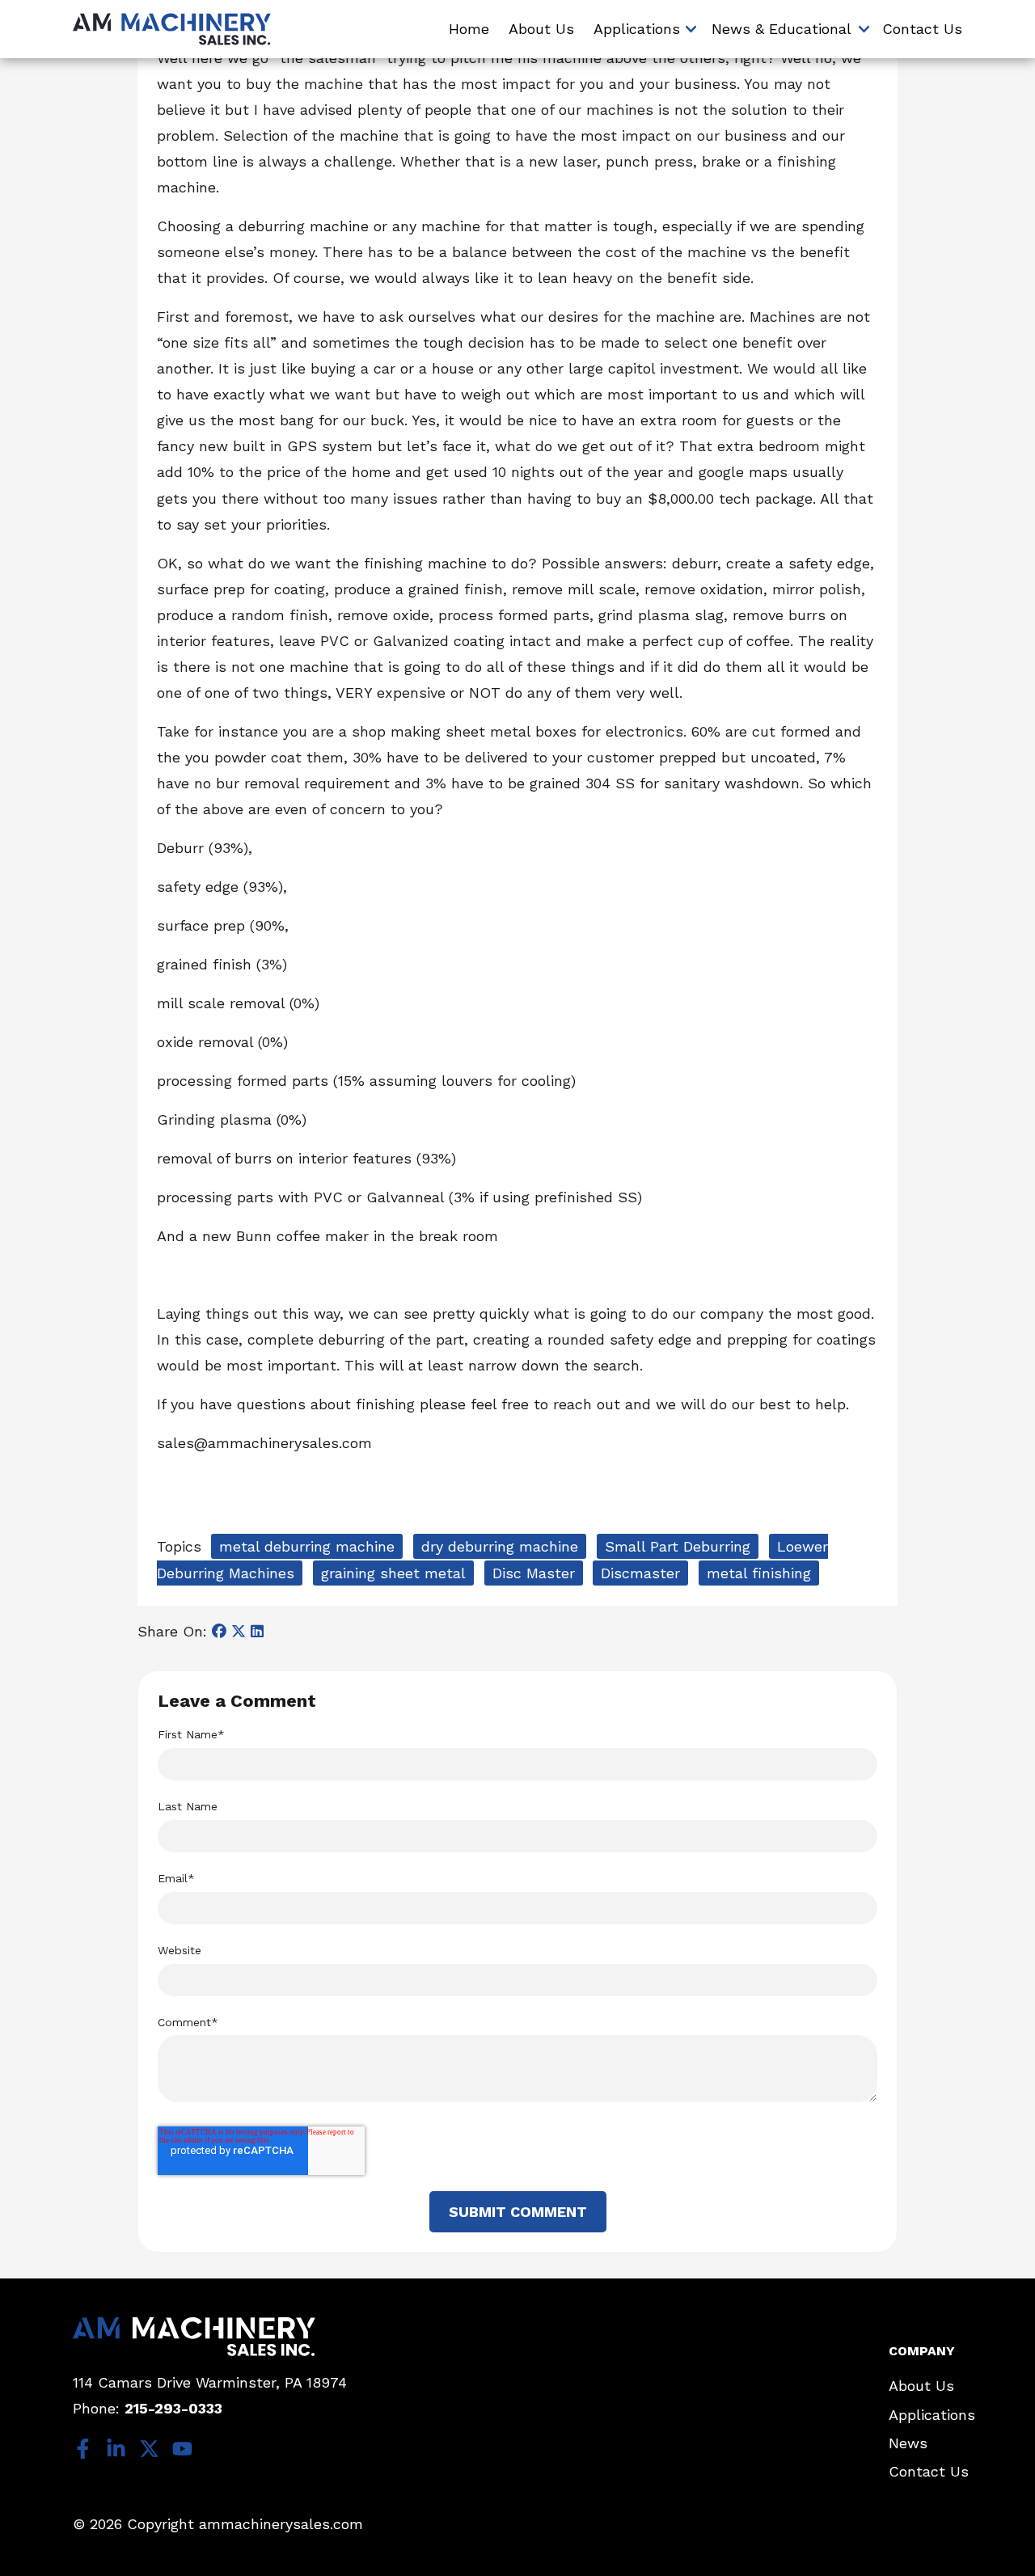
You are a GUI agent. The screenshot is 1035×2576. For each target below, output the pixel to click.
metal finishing (759, 1573)
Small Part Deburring (678, 1546)
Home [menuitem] (469, 29)
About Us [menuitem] (541, 29)
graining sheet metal (393, 1573)
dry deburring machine (500, 1546)
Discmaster (640, 1573)
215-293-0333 (173, 2408)
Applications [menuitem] (637, 29)
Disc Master (534, 1573)
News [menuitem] (908, 2443)
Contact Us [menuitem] (922, 29)
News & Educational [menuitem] (782, 29)
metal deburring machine (307, 1546)
